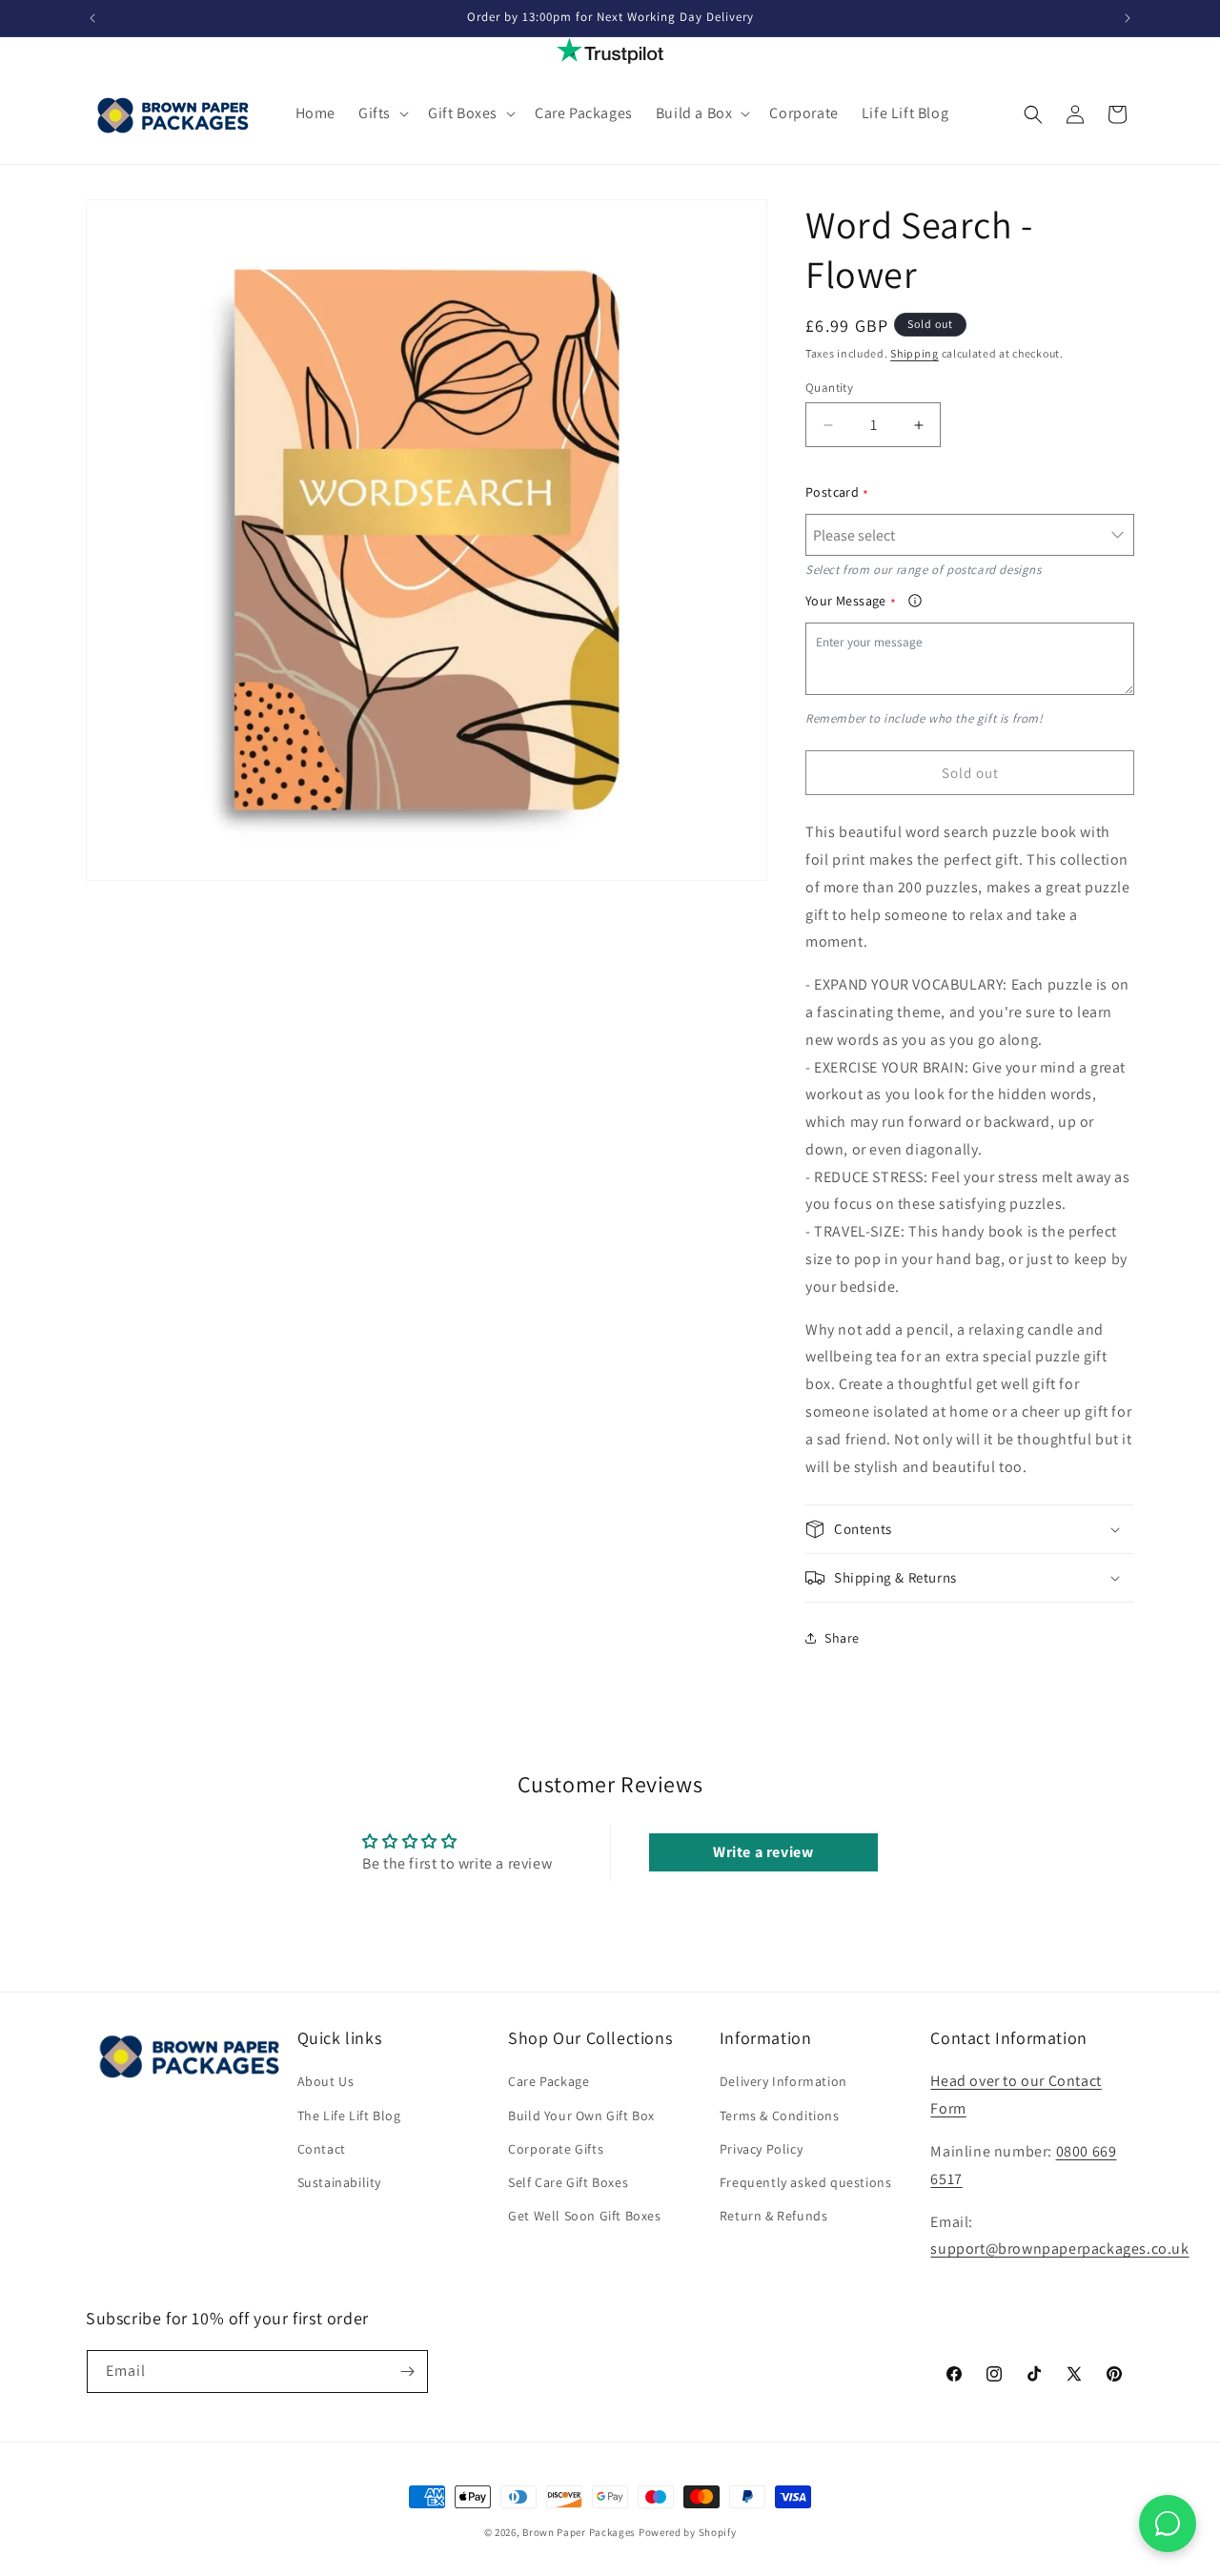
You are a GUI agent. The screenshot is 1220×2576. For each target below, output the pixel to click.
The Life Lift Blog (349, 2116)
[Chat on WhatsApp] (1168, 2524)
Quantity (829, 388)
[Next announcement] (1128, 18)
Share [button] (842, 1638)
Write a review (763, 1852)
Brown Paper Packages (579, 2532)
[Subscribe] (407, 2372)
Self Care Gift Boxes (568, 2182)
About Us (326, 2081)
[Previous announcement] (92, 18)
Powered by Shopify (688, 2532)
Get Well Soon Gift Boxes (584, 2216)
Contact (322, 2149)
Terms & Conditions (780, 2116)
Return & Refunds (774, 2216)
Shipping (915, 353)
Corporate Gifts (556, 2149)
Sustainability (339, 2182)
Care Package (549, 2081)
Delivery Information (783, 2081)
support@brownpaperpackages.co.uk (1059, 2249)
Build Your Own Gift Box (581, 2116)
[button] (382, 114)
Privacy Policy (761, 2149)
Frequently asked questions (806, 2182)
